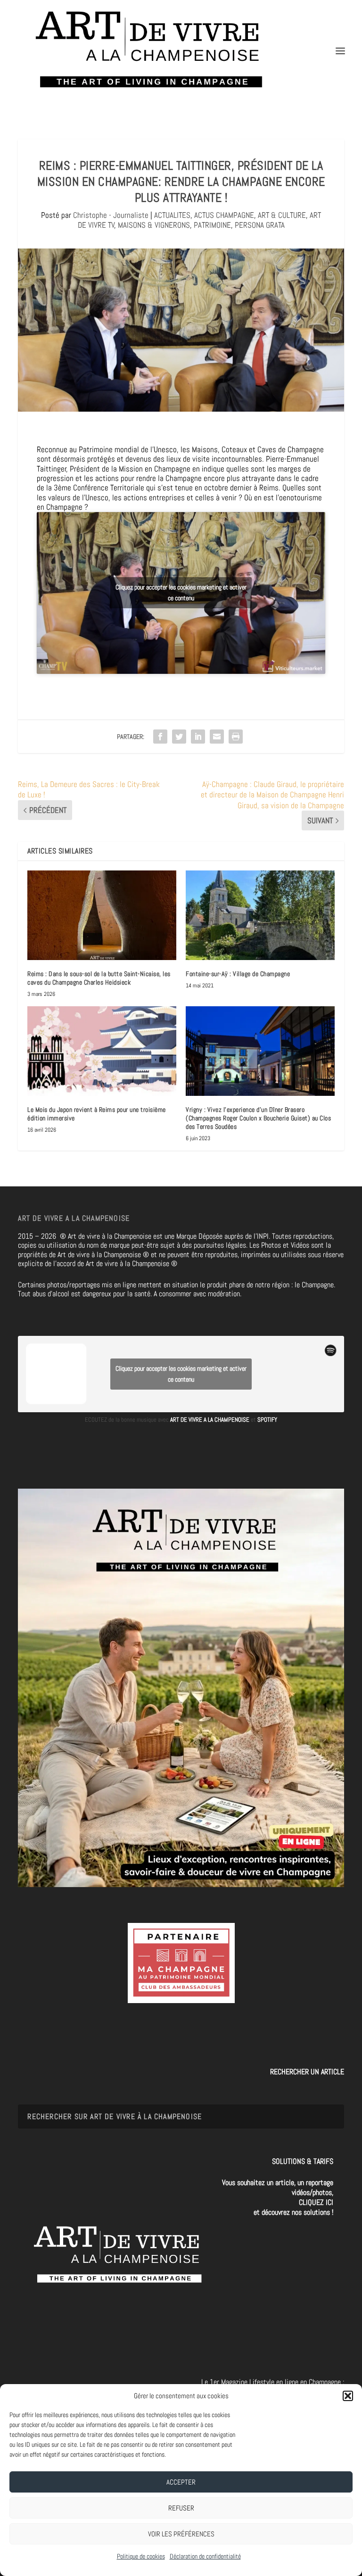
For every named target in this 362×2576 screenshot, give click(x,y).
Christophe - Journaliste (111, 215)
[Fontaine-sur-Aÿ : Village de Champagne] (260, 915)
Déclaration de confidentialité (205, 2556)
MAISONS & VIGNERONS (154, 225)
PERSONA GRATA (260, 225)
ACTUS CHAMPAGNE (224, 215)
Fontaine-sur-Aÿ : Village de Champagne (238, 974)
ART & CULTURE (282, 215)
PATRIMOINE (212, 225)
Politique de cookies (141, 2556)
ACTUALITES (172, 215)
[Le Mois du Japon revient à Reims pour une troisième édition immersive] (102, 1051)
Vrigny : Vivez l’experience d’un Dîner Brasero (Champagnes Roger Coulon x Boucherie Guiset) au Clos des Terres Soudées (258, 1118)
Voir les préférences (181, 2534)
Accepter (181, 2482)
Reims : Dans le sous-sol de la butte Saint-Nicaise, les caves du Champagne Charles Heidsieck (99, 978)
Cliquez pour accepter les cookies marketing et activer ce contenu (181, 592)
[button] (348, 2396)
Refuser (181, 2508)
